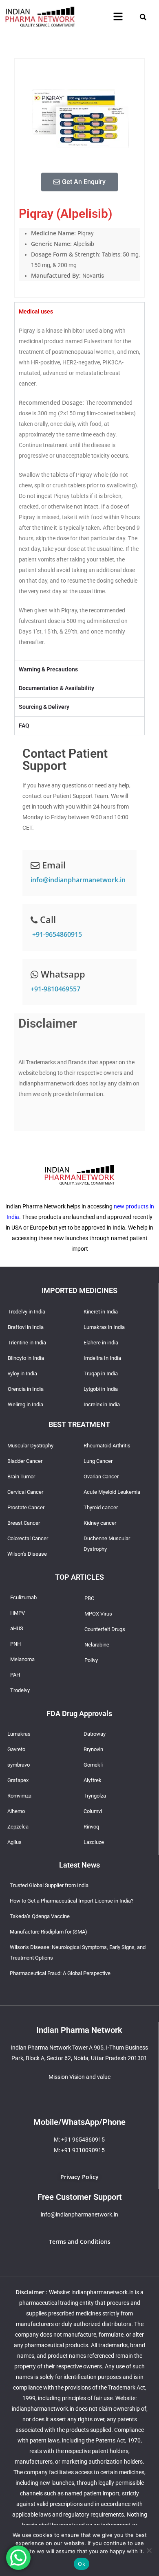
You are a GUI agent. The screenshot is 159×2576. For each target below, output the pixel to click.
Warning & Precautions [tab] (48, 669)
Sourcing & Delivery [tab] (44, 707)
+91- (56, 934)
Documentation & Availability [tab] (56, 688)
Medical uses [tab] (36, 311)
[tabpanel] (79, 490)
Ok (82, 2564)
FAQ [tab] (24, 726)
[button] (118, 17)
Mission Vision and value (79, 2077)
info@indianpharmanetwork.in (78, 880)
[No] (149, 2550)
